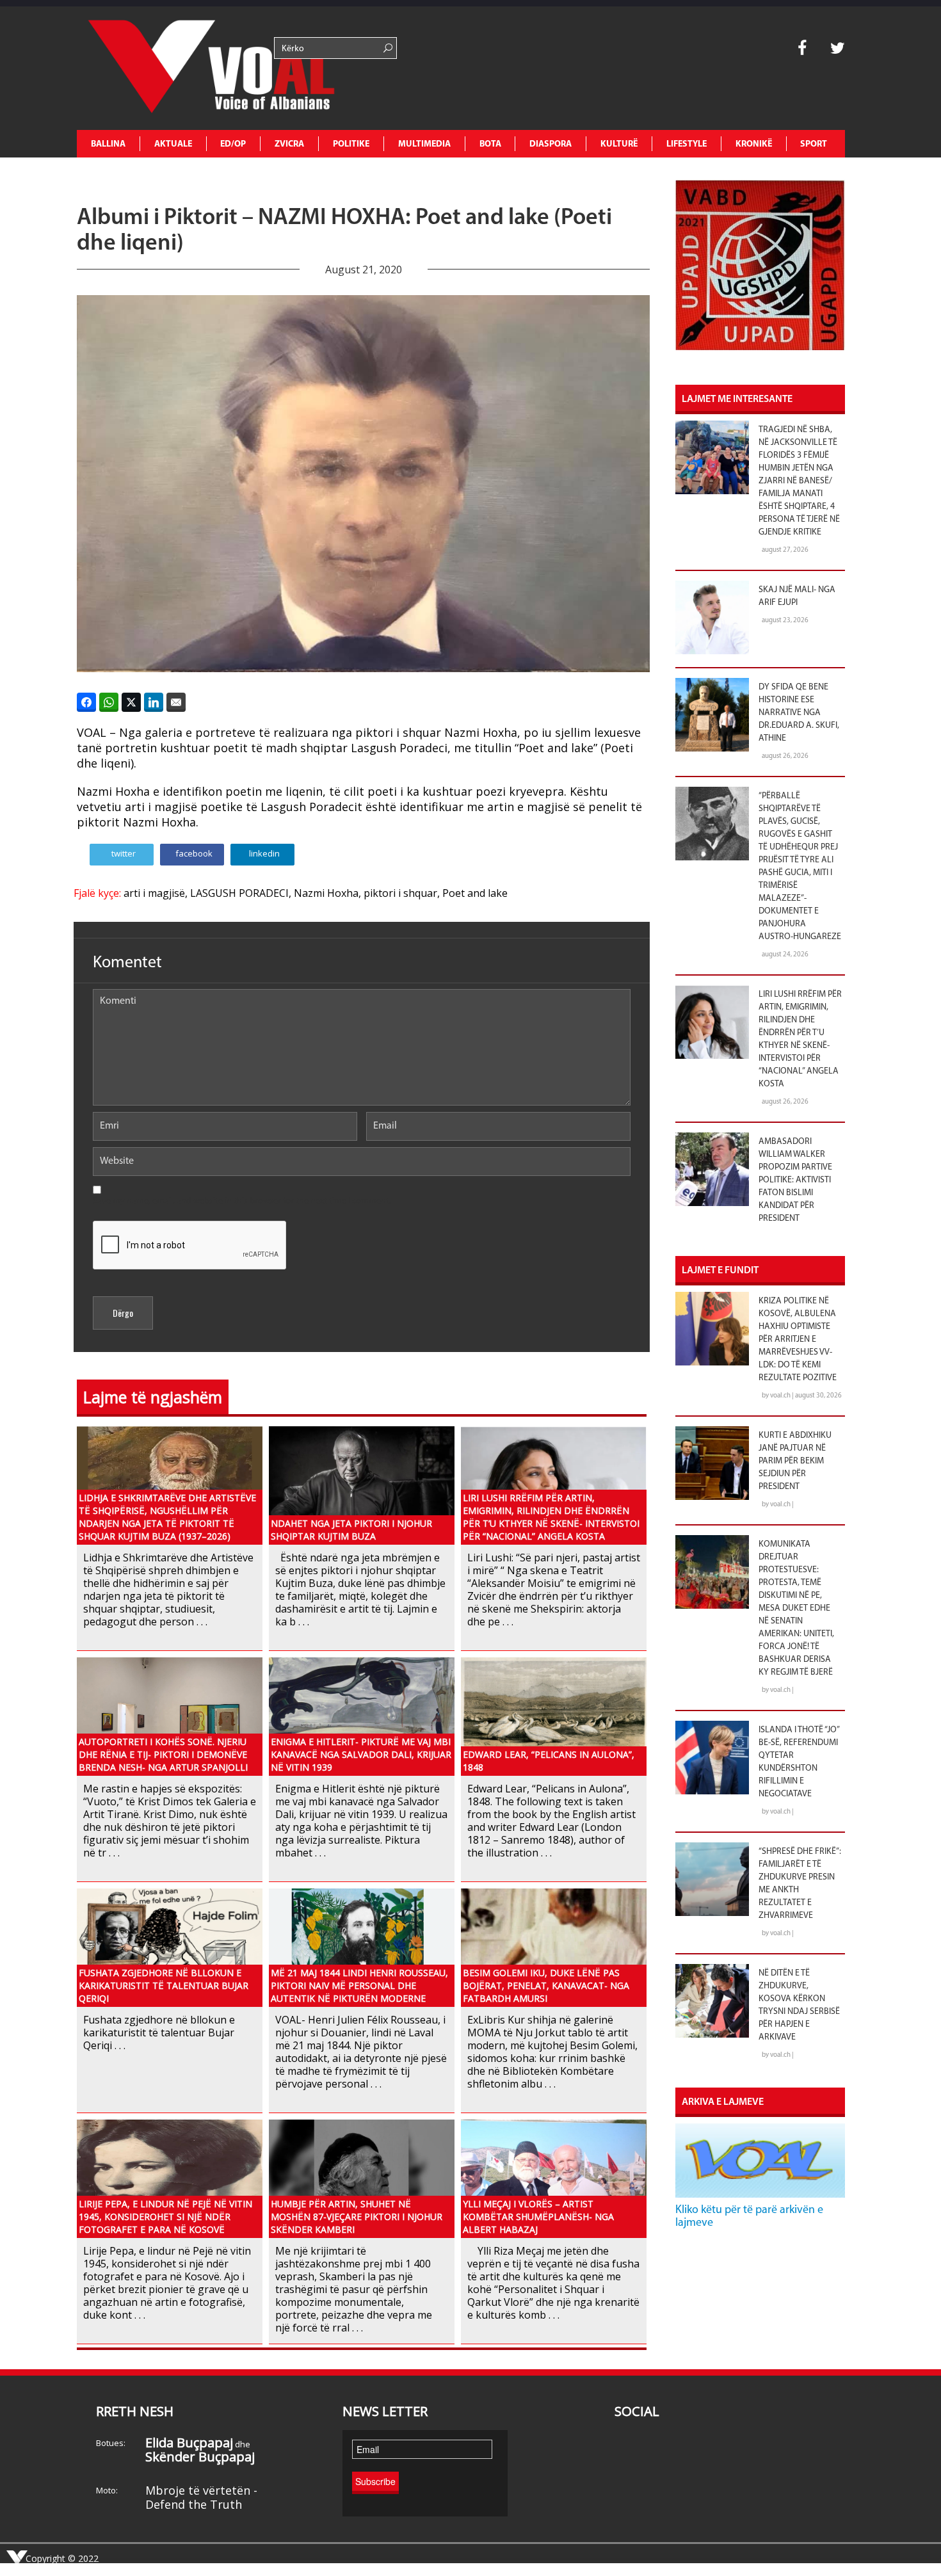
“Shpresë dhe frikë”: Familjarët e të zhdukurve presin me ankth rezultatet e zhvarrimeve (800, 1884)
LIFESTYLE (687, 144)
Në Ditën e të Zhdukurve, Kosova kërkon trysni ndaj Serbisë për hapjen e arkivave (799, 2005)
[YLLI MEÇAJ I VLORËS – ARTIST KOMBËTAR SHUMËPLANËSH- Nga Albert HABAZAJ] (554, 2178)
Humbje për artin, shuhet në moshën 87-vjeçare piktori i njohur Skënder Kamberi (357, 2217)
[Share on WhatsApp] (109, 702)
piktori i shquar (400, 893)
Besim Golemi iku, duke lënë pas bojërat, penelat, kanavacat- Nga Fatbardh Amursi (546, 1985)
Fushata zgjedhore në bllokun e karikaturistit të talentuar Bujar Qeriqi (164, 1985)
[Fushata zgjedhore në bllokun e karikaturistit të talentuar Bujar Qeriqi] (170, 1947)
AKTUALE (173, 144)
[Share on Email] (176, 702)
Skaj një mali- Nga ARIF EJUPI (797, 596)
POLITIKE (351, 144)
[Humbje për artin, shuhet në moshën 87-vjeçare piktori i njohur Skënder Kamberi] (362, 2178)
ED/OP (233, 144)
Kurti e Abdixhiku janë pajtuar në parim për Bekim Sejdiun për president (795, 1461)
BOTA (490, 144)
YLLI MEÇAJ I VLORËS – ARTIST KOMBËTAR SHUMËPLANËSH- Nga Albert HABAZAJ (538, 2217)
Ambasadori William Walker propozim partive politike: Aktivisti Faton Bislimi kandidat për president (795, 1180)
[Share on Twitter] (131, 702)
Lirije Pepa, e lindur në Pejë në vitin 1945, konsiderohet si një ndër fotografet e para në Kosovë (165, 2217)
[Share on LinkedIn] (154, 702)
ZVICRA (289, 144)
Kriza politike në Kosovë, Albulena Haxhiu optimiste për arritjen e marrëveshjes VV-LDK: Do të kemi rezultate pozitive (798, 1340)
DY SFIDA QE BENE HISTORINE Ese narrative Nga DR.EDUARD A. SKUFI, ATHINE (799, 713)
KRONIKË (754, 144)
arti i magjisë (154, 893)
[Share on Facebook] (86, 702)
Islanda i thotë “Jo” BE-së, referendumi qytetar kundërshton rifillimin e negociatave (799, 1762)
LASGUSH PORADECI (239, 893)
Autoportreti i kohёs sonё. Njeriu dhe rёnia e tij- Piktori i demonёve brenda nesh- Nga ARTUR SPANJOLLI (163, 1754)
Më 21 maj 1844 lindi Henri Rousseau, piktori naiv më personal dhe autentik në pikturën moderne (359, 1985)
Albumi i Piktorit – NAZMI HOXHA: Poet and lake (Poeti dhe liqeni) (344, 231)
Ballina (108, 144)
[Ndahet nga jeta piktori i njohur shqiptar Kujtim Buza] (362, 1485)
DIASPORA (551, 144)
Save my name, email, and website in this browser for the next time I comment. (242, 1201)
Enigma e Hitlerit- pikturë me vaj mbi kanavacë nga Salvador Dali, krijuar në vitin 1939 (361, 1754)
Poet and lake (475, 893)
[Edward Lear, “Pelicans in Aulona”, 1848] (554, 1716)
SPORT (814, 144)
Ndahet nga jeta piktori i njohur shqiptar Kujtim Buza (351, 1530)
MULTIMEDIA (424, 144)
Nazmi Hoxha (326, 893)
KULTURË (619, 144)
